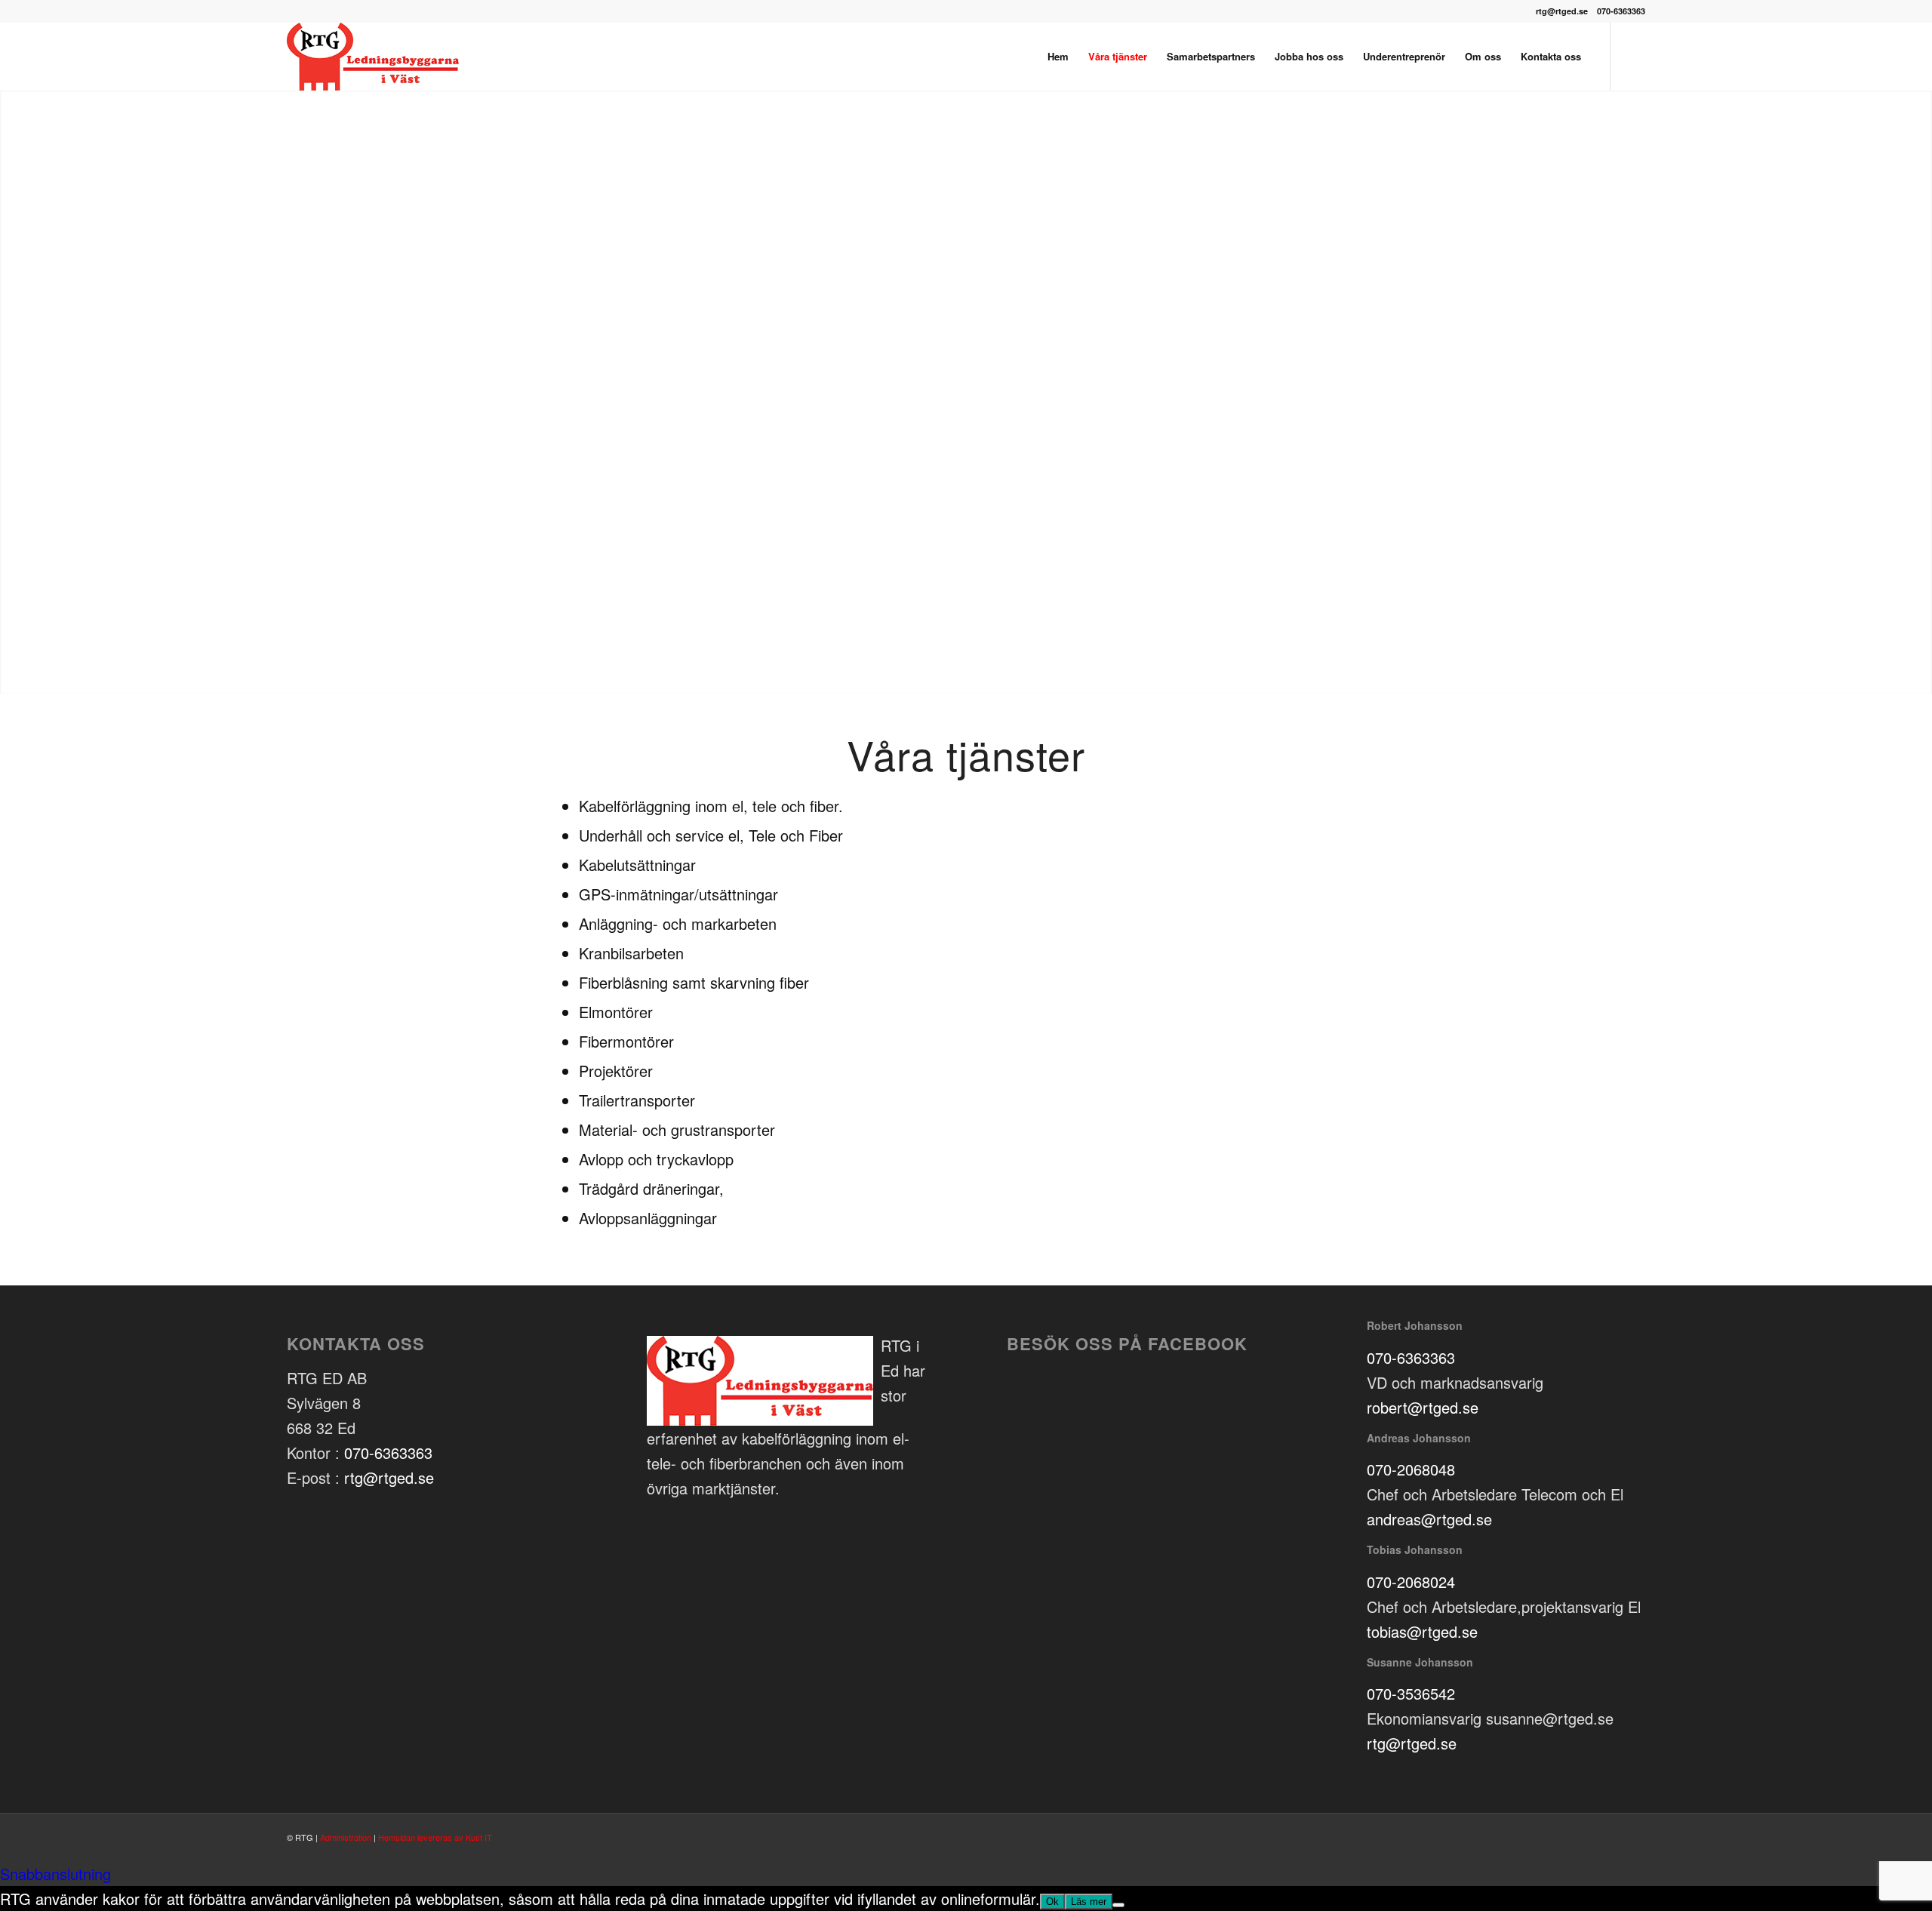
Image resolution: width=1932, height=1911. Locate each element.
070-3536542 (1411, 1693)
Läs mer (1089, 1902)
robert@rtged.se (1423, 1407)
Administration (346, 1837)
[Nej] (1118, 1905)
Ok (1052, 1902)
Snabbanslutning (55, 1874)
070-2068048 (1411, 1469)
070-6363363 (388, 1452)
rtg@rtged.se (389, 1477)
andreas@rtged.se (1429, 1519)
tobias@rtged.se (1422, 1631)
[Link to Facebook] (1634, 56)
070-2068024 (1411, 1582)
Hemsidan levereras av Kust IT (435, 1837)
